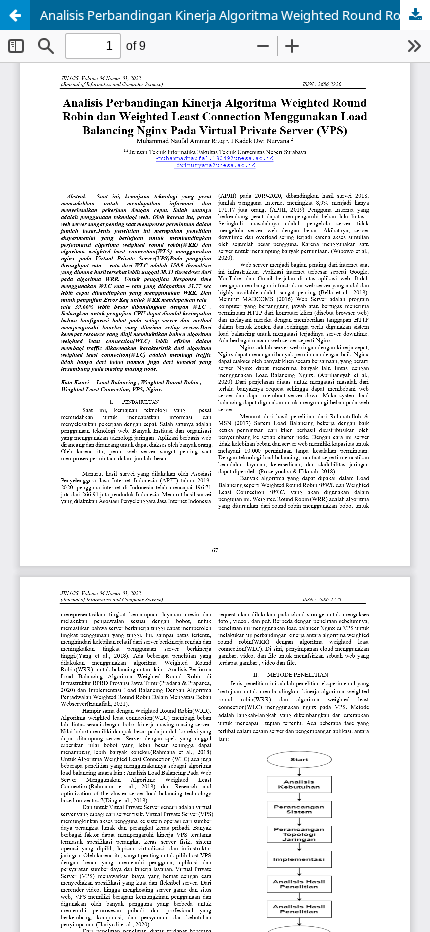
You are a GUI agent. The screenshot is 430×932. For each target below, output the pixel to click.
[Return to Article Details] (15, 15)
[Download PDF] (415, 15)
